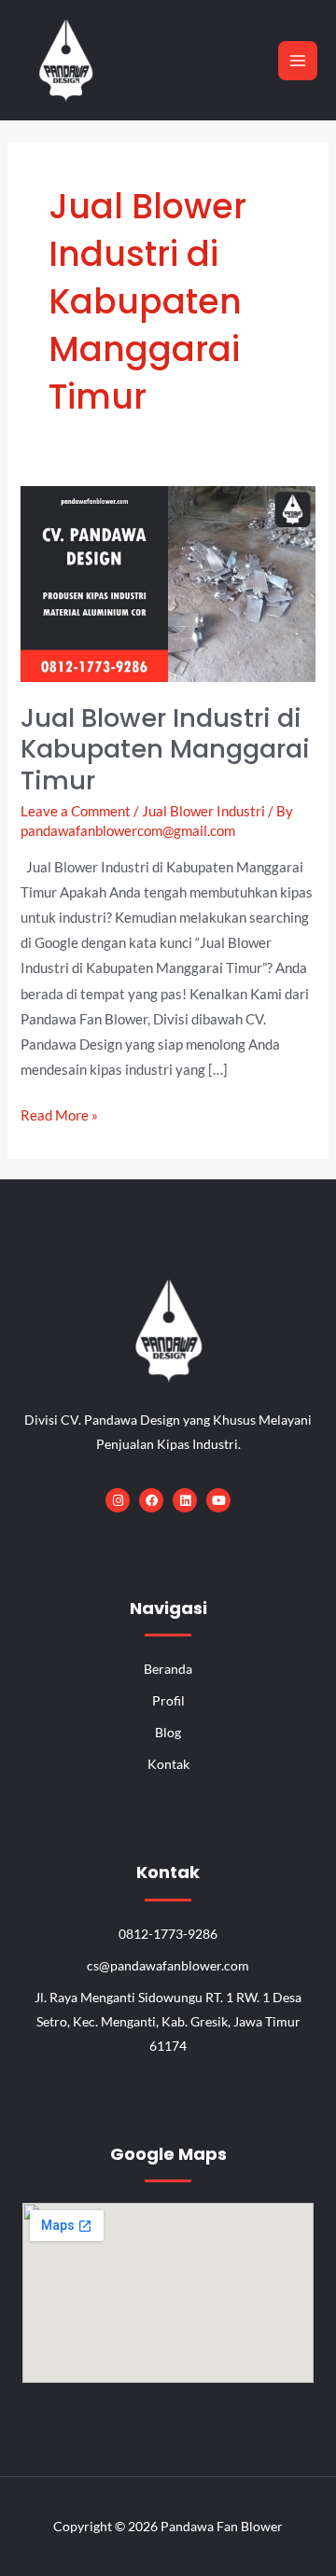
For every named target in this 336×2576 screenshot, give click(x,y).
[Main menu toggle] (298, 61)
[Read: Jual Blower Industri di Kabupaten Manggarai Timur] (168, 583)
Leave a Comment (76, 811)
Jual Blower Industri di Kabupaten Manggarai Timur (165, 749)
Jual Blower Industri (203, 811)
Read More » (59, 1113)
